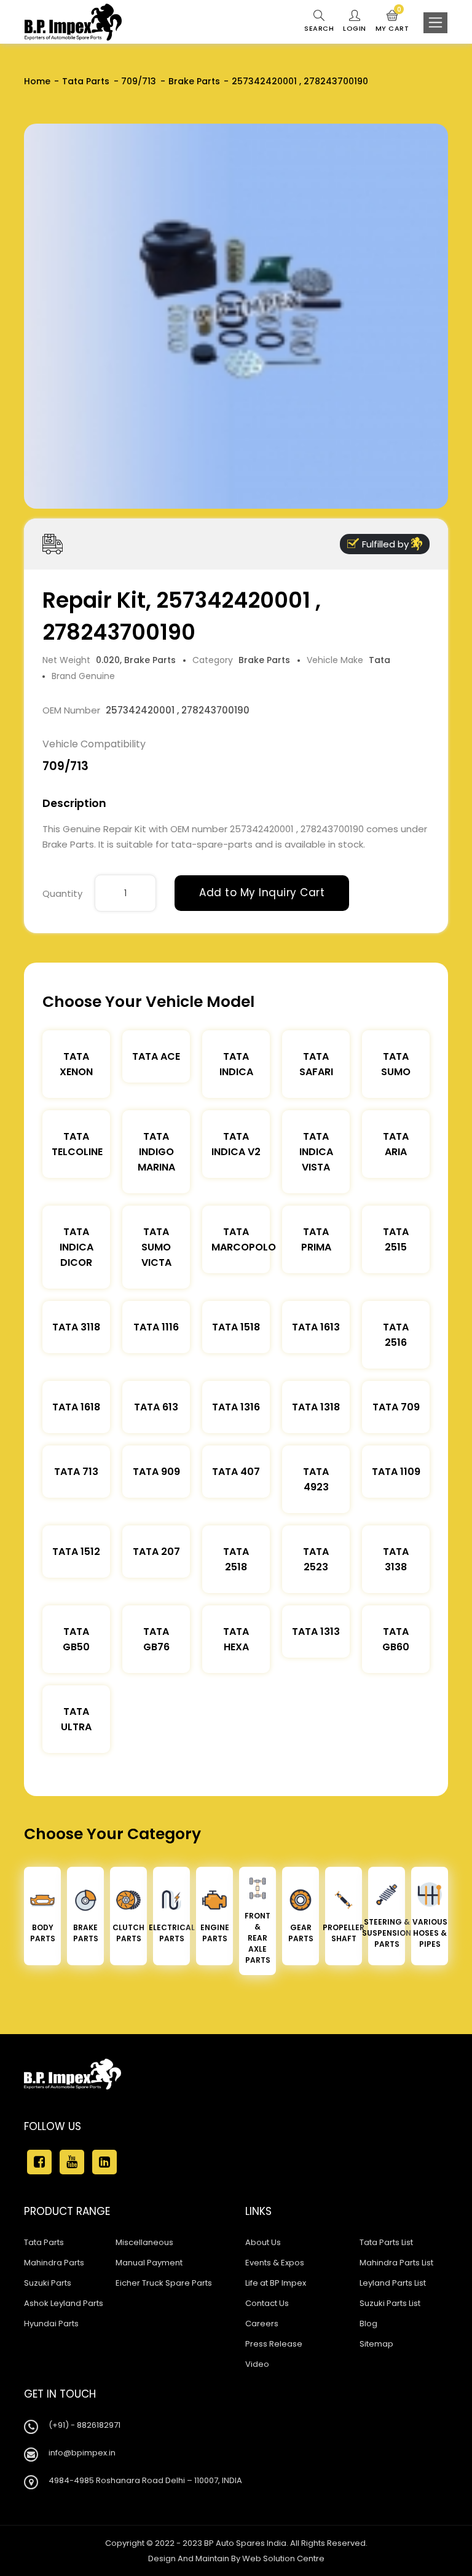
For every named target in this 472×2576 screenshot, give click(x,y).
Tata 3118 (76, 1327)
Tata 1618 (76, 1407)
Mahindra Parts (54, 2263)
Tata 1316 (236, 1407)
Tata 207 (156, 1552)
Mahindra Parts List (396, 2263)
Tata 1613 (316, 1327)
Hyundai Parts (51, 2324)
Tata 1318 (316, 1407)
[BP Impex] (73, 22)
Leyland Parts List (393, 2283)
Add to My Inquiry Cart (262, 892)
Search (319, 28)
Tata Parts (86, 81)
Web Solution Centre (283, 2558)
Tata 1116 (156, 1327)
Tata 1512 (76, 1552)
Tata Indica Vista (316, 1152)
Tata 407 (236, 1472)
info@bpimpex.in (82, 2453)
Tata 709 (396, 1407)
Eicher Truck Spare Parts (164, 2283)
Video (257, 2364)
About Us (263, 2242)
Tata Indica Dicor (77, 1247)
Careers (262, 2324)
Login (355, 28)
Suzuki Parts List (390, 2303)
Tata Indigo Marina (156, 1152)
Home (37, 81)
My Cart (392, 22)
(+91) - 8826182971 (85, 2425)
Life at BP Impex (276, 2283)
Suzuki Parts (48, 2283)
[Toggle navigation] (435, 23)
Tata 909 (156, 1472)
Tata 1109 (396, 1472)
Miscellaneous (144, 2242)
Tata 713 (76, 1472)
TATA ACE (156, 1056)
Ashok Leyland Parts (64, 2303)
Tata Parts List (386, 2242)
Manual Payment (149, 2263)
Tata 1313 (316, 1632)
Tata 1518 (236, 1327)
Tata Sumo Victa (156, 1247)
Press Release (274, 2344)
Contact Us (267, 2303)
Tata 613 (156, 1407)
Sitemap (376, 2344)
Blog (368, 2324)
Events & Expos (275, 2263)
